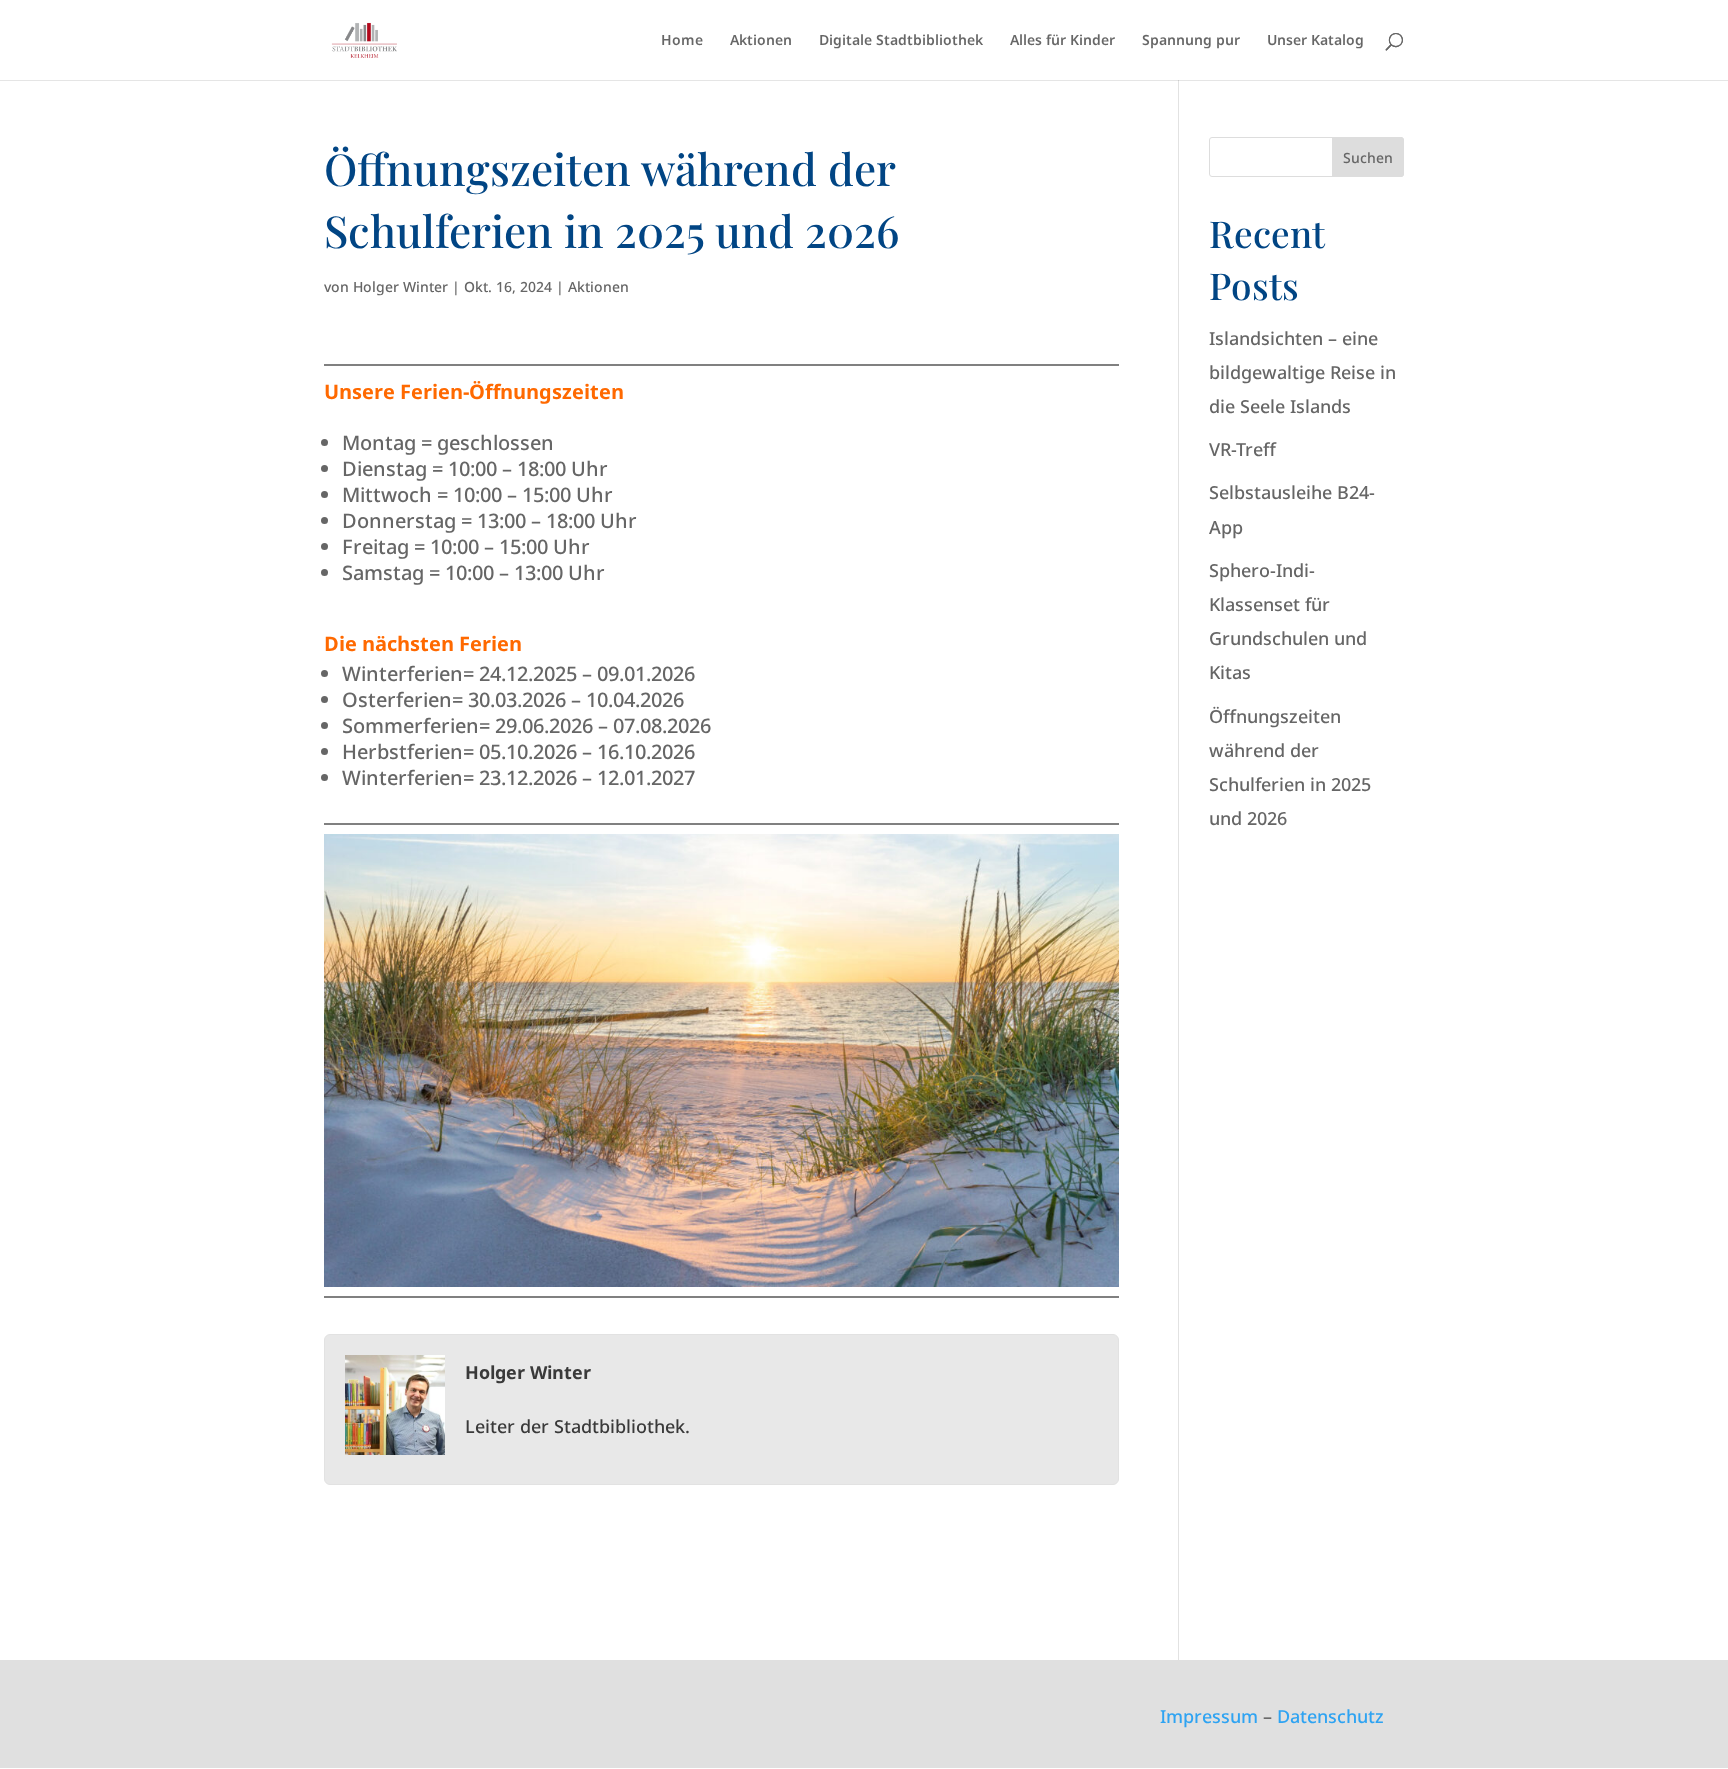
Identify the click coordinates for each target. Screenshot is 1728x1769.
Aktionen (761, 41)
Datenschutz (1330, 1716)
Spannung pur (1191, 41)
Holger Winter (400, 286)
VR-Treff (1242, 449)
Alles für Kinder (1062, 41)
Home (682, 41)
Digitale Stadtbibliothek (901, 41)
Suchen (1368, 157)
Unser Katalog (1315, 41)
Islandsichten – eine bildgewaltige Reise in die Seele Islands (1302, 372)
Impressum (1209, 1716)
